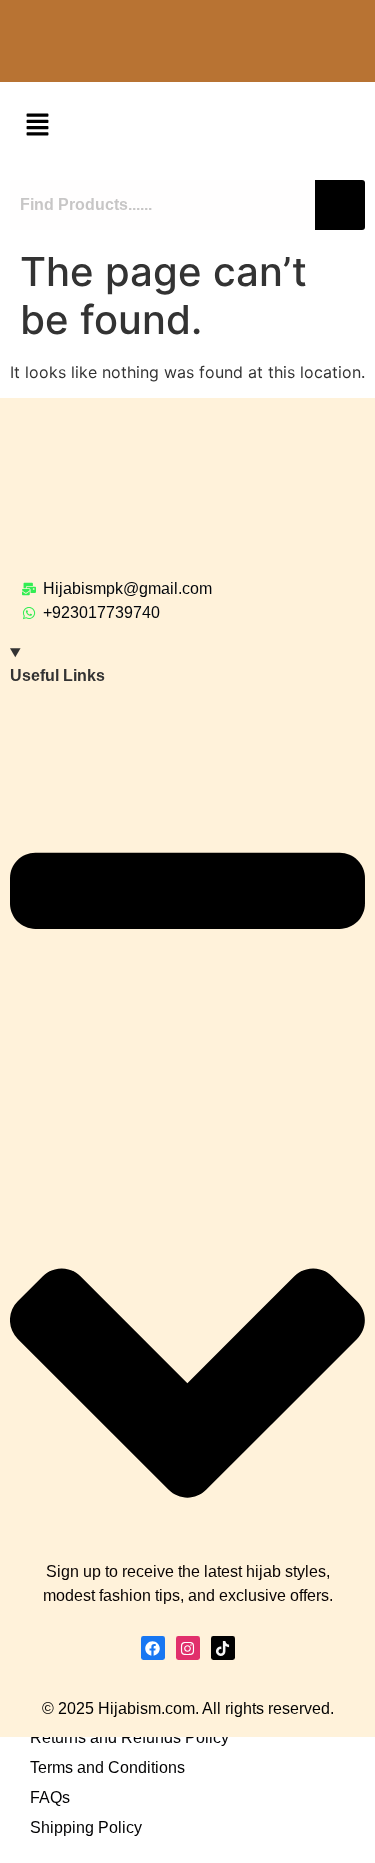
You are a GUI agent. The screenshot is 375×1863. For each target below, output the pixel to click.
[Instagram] (188, 1648)
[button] (37, 125)
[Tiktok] (223, 1648)
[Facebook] (153, 1648)
